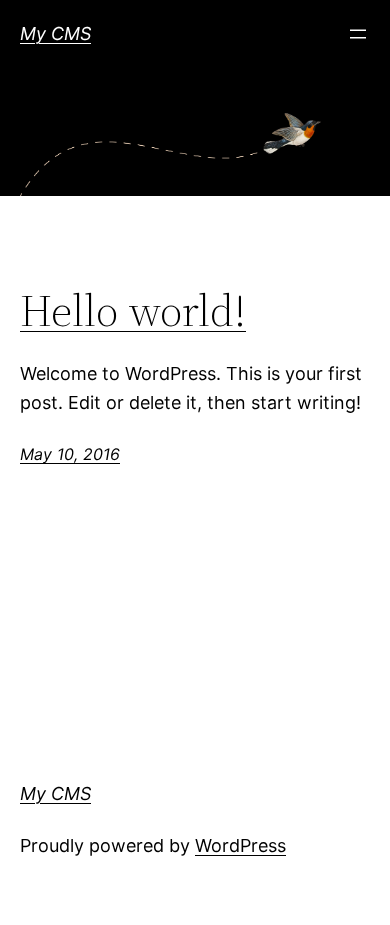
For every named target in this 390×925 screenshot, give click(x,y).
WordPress (240, 845)
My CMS (55, 33)
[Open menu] (358, 34)
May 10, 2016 (70, 454)
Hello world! (133, 311)
